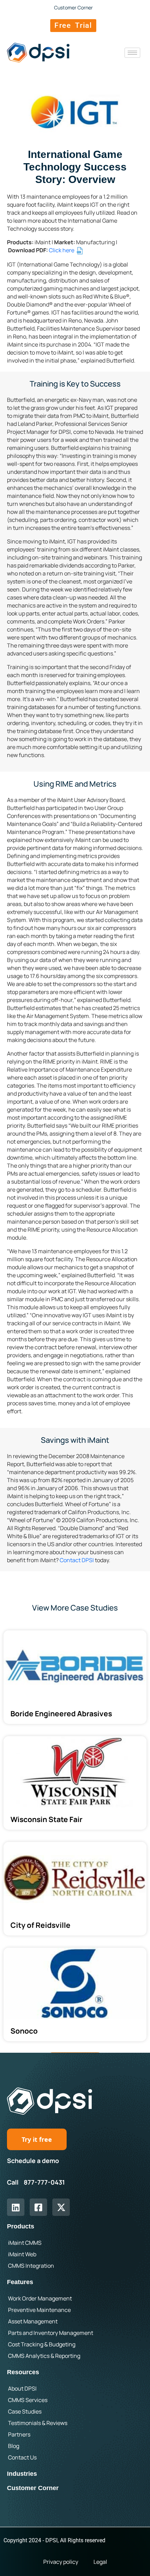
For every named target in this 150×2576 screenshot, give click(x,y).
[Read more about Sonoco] (75, 1994)
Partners (19, 2434)
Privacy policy (61, 2562)
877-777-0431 (44, 2182)
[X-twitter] (61, 2207)
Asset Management (33, 2321)
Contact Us (22, 2457)
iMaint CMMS (25, 2243)
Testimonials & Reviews (38, 2423)
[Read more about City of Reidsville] (75, 1889)
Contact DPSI (77, 1560)
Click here (62, 250)
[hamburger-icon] (132, 53)
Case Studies (25, 2411)
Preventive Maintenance (39, 2310)
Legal (100, 2562)
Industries (22, 2474)
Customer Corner (33, 2488)
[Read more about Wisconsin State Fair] (75, 1783)
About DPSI (22, 2388)
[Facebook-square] (38, 2207)
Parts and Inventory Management (51, 2333)
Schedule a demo (33, 2161)
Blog (14, 2446)
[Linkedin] (16, 2207)
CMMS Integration (31, 2266)
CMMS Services (28, 2400)
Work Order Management (40, 2298)
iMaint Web (22, 2254)
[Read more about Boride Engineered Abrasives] (75, 1677)
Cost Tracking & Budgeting (42, 2344)
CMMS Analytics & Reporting (44, 2356)
